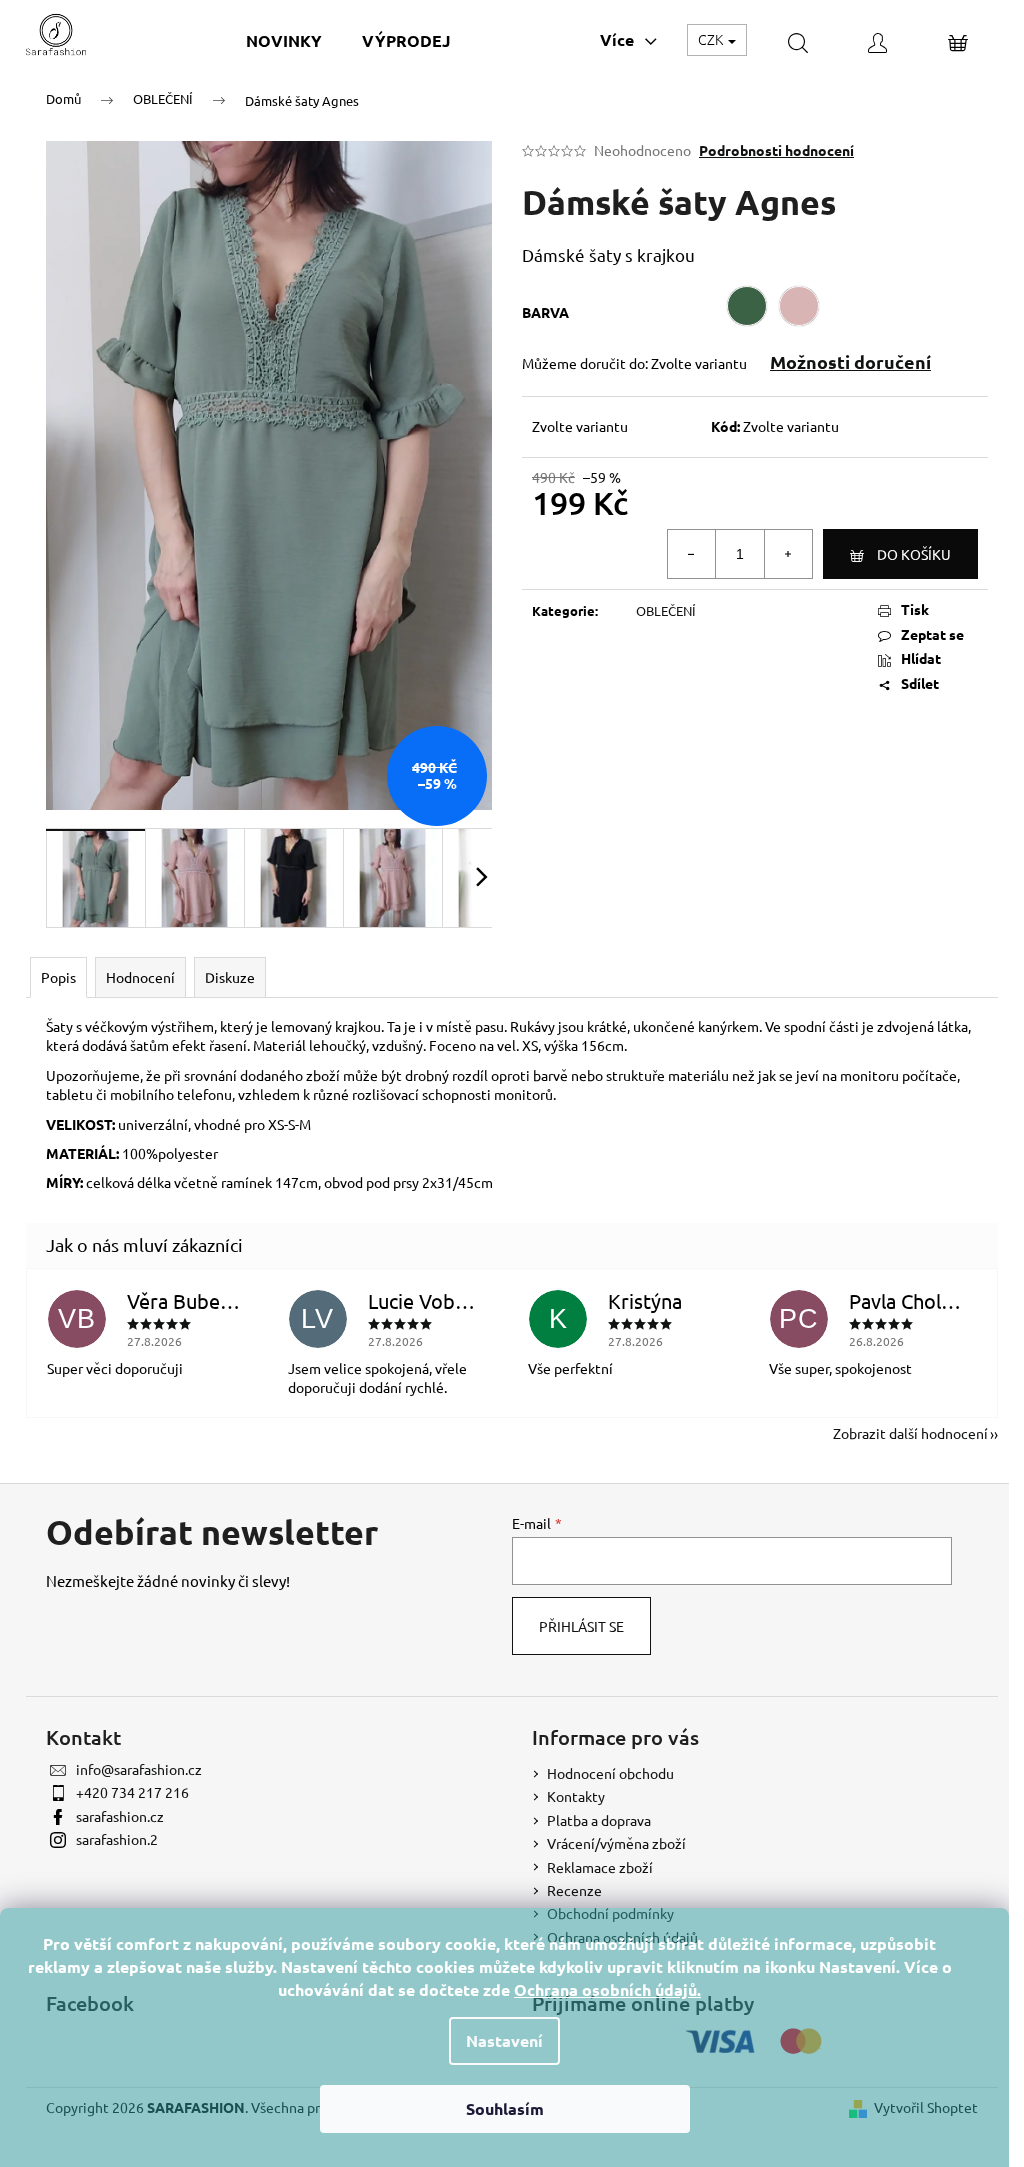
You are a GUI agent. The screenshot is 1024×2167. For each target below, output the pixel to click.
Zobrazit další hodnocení (910, 1433)
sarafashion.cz (120, 1816)
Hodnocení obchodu (610, 1773)
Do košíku (914, 554)
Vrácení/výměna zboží (616, 1843)
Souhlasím (505, 2108)
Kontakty (576, 1796)
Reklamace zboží (600, 1867)
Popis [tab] (58, 977)
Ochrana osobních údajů (605, 1989)
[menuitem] (284, 40)
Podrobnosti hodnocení (776, 150)
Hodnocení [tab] (140, 977)
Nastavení (504, 2040)
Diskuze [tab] (230, 977)
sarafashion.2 (117, 1839)
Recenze (574, 1890)
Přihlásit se (581, 1626)
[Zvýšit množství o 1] (788, 554)
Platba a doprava (599, 1820)
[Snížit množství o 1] (692, 554)
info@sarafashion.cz (139, 1769)
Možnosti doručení (850, 361)
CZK (712, 39)
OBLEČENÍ (666, 610)
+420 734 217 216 (132, 1792)
